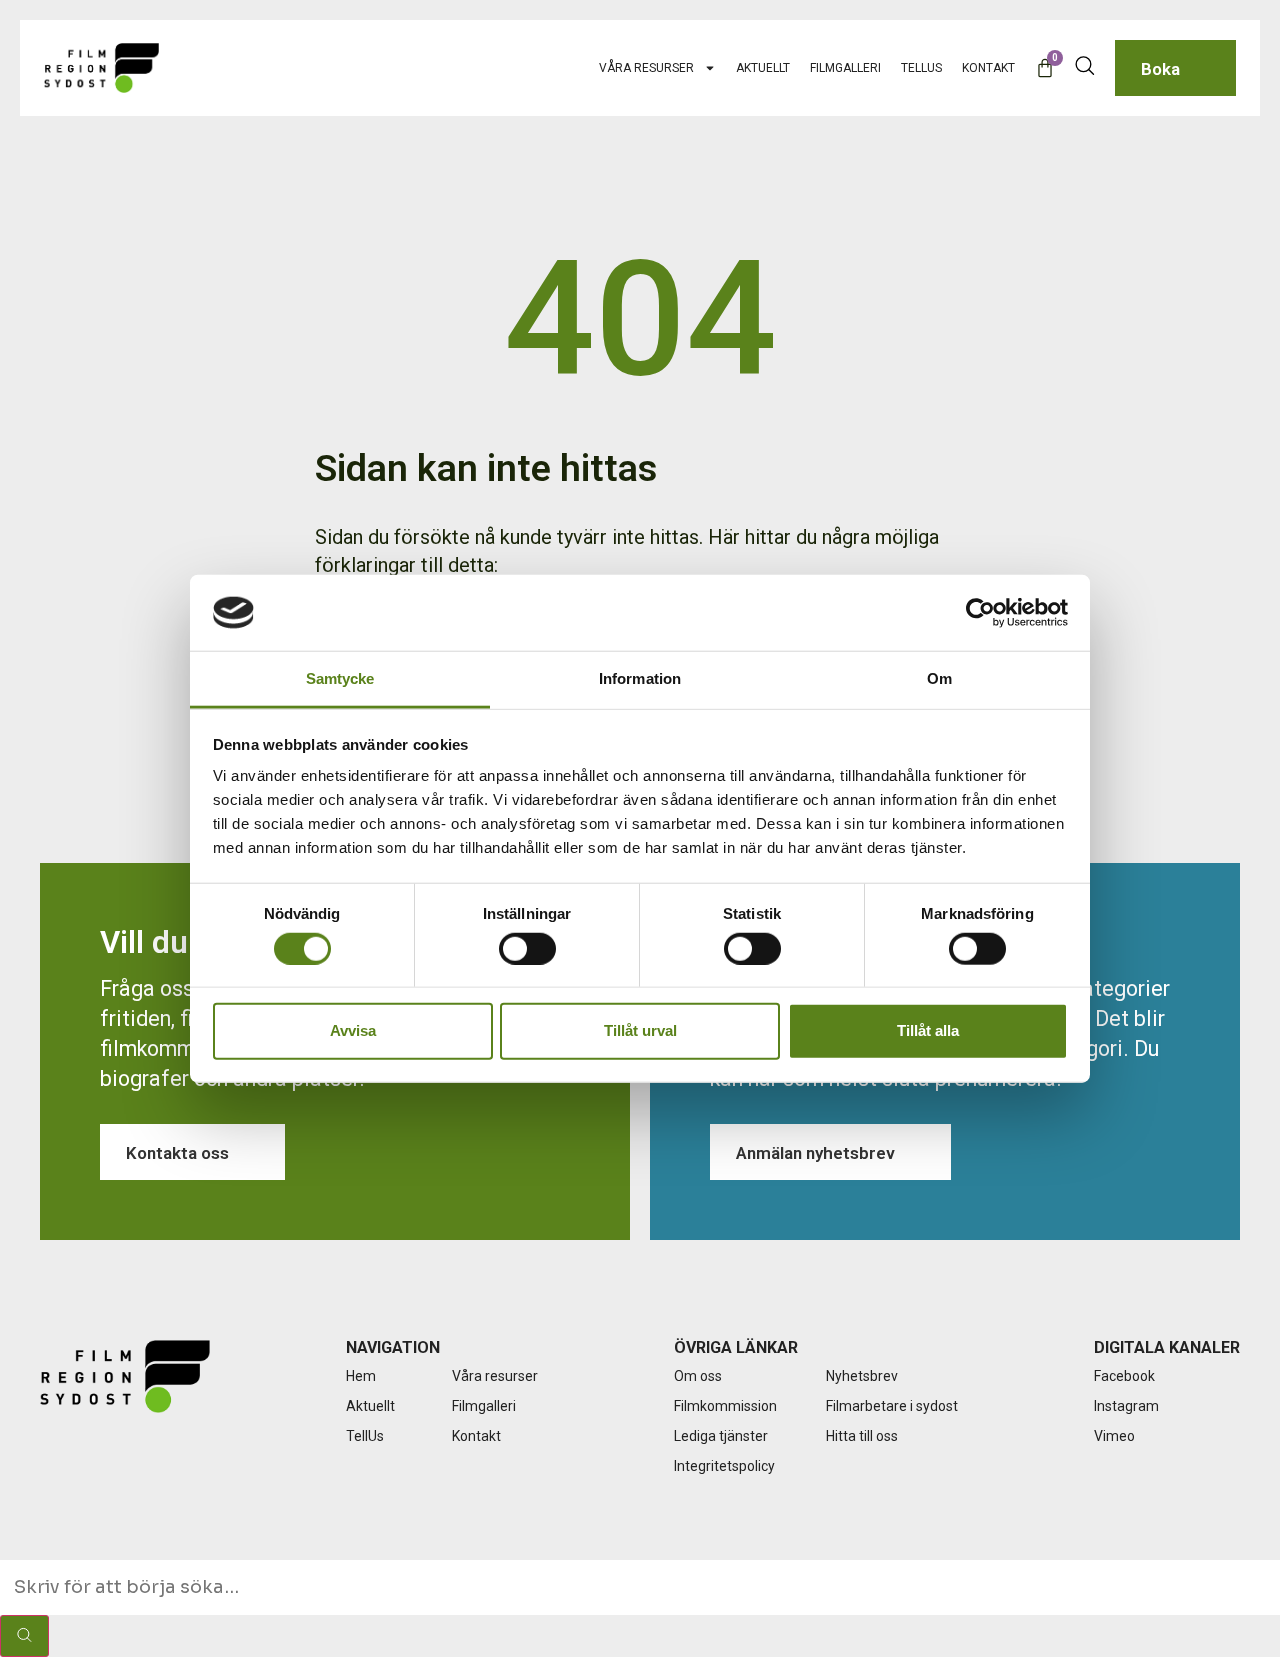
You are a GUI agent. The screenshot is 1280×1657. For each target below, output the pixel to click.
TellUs (921, 68)
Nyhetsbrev (862, 1376)
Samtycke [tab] (340, 678)
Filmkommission (725, 1406)
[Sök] (24, 1636)
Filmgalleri (845, 68)
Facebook (1124, 1376)
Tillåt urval (640, 1030)
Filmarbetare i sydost (892, 1406)
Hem (361, 1376)
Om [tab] (939, 678)
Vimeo (1114, 1436)
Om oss (698, 1376)
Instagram (1126, 1406)
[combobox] (640, 1587)
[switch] (527, 948)
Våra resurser (646, 68)
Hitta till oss (862, 1436)
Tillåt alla (928, 1030)
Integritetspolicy (724, 1466)
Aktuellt (763, 68)
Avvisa (353, 1030)
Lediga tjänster (721, 1436)
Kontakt (988, 68)
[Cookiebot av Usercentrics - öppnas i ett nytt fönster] (980, 613)
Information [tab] (640, 678)
